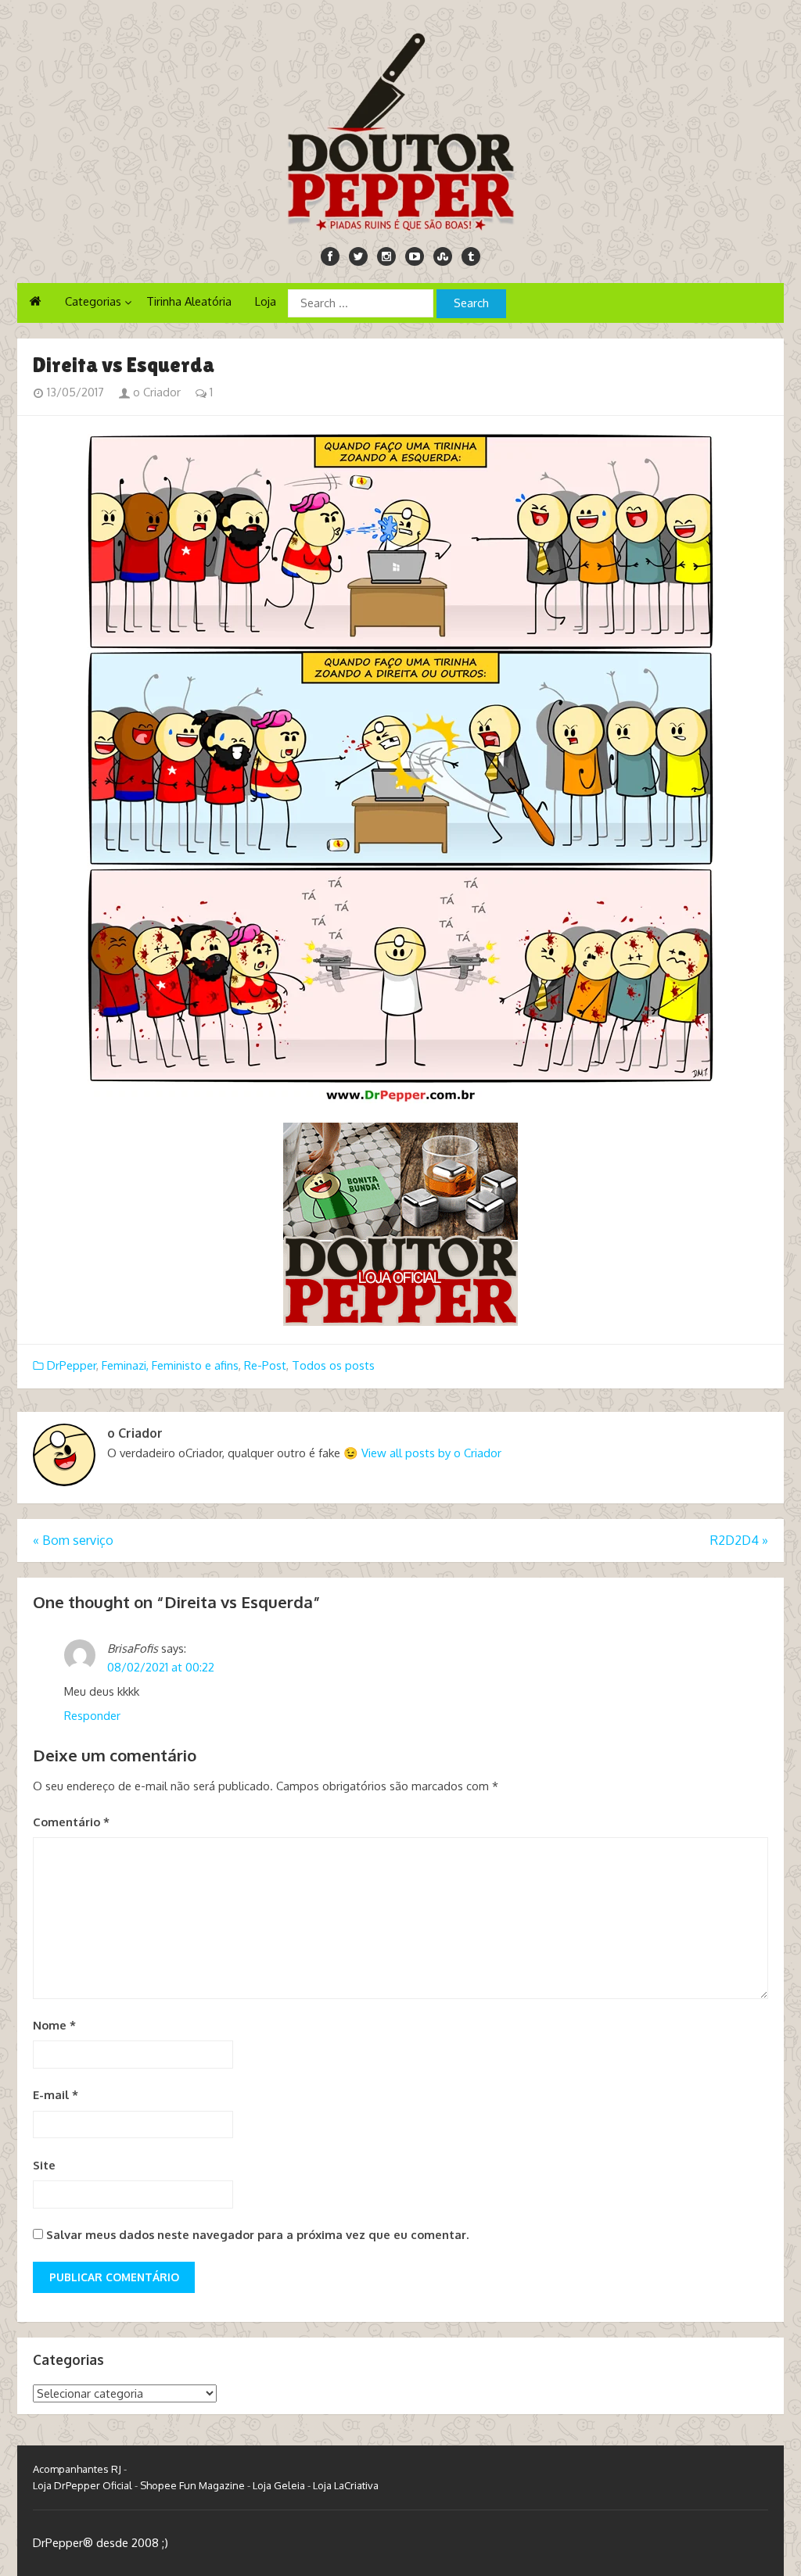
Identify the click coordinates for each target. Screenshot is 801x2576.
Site (44, 2165)
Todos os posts (333, 1365)
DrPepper (72, 1365)
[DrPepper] (400, 129)
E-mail (56, 2095)
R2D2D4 (739, 1540)
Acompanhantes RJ (77, 2469)
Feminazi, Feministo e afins (170, 1365)
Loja (266, 301)
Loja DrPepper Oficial (83, 2485)
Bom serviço (73, 1540)
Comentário (71, 1822)
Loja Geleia (279, 2485)
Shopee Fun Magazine (192, 2485)
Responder (92, 1716)
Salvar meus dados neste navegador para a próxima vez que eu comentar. (257, 2235)
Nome (54, 2025)
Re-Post (265, 1365)
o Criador (155, 392)
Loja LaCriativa (346, 2485)
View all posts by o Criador (431, 1453)
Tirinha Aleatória (189, 301)
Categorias (93, 301)
